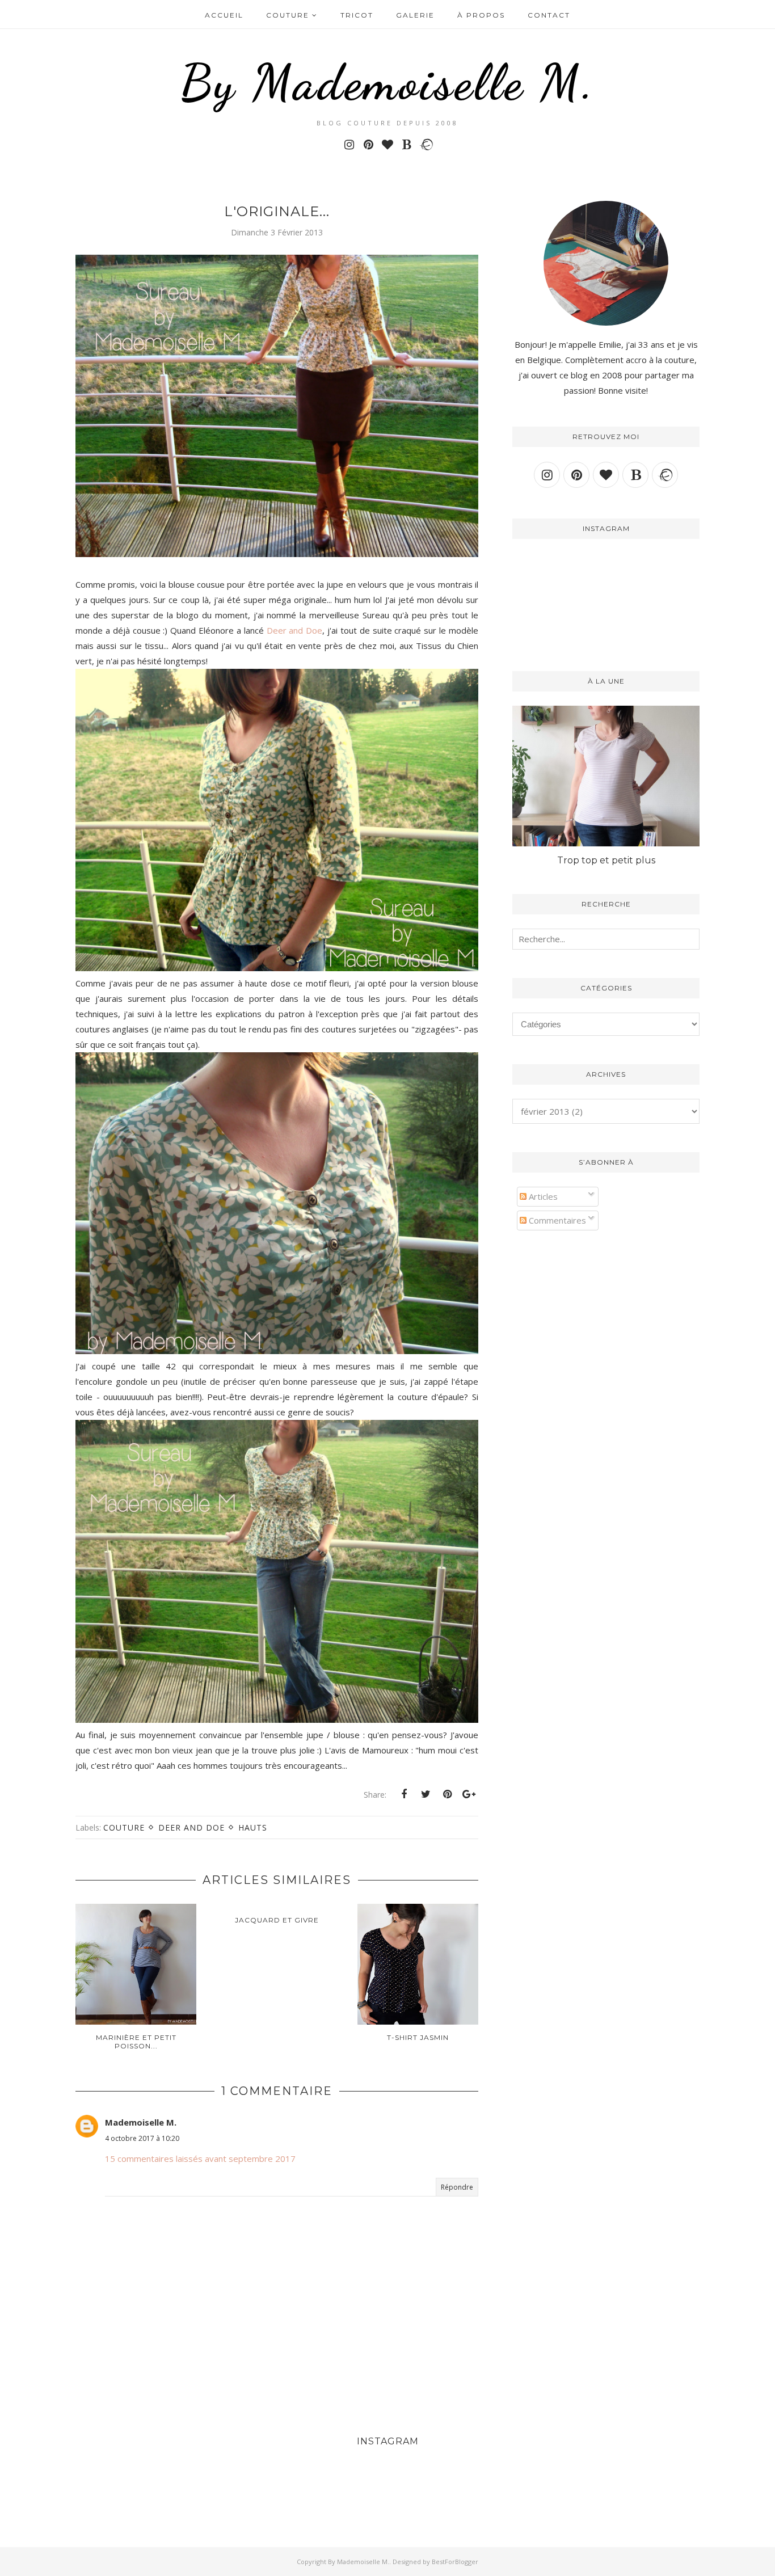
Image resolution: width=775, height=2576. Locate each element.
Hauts (253, 1827)
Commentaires (556, 1220)
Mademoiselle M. (141, 2122)
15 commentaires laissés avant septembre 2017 (200, 2158)
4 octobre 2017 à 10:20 (142, 2138)
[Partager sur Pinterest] (447, 1794)
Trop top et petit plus (606, 860)
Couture (124, 1827)
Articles (542, 1196)
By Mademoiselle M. (388, 82)
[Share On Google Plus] (469, 1794)
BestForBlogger (455, 2562)
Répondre (457, 2187)
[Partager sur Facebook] (404, 1794)
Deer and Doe (295, 630)
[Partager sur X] (426, 1794)
